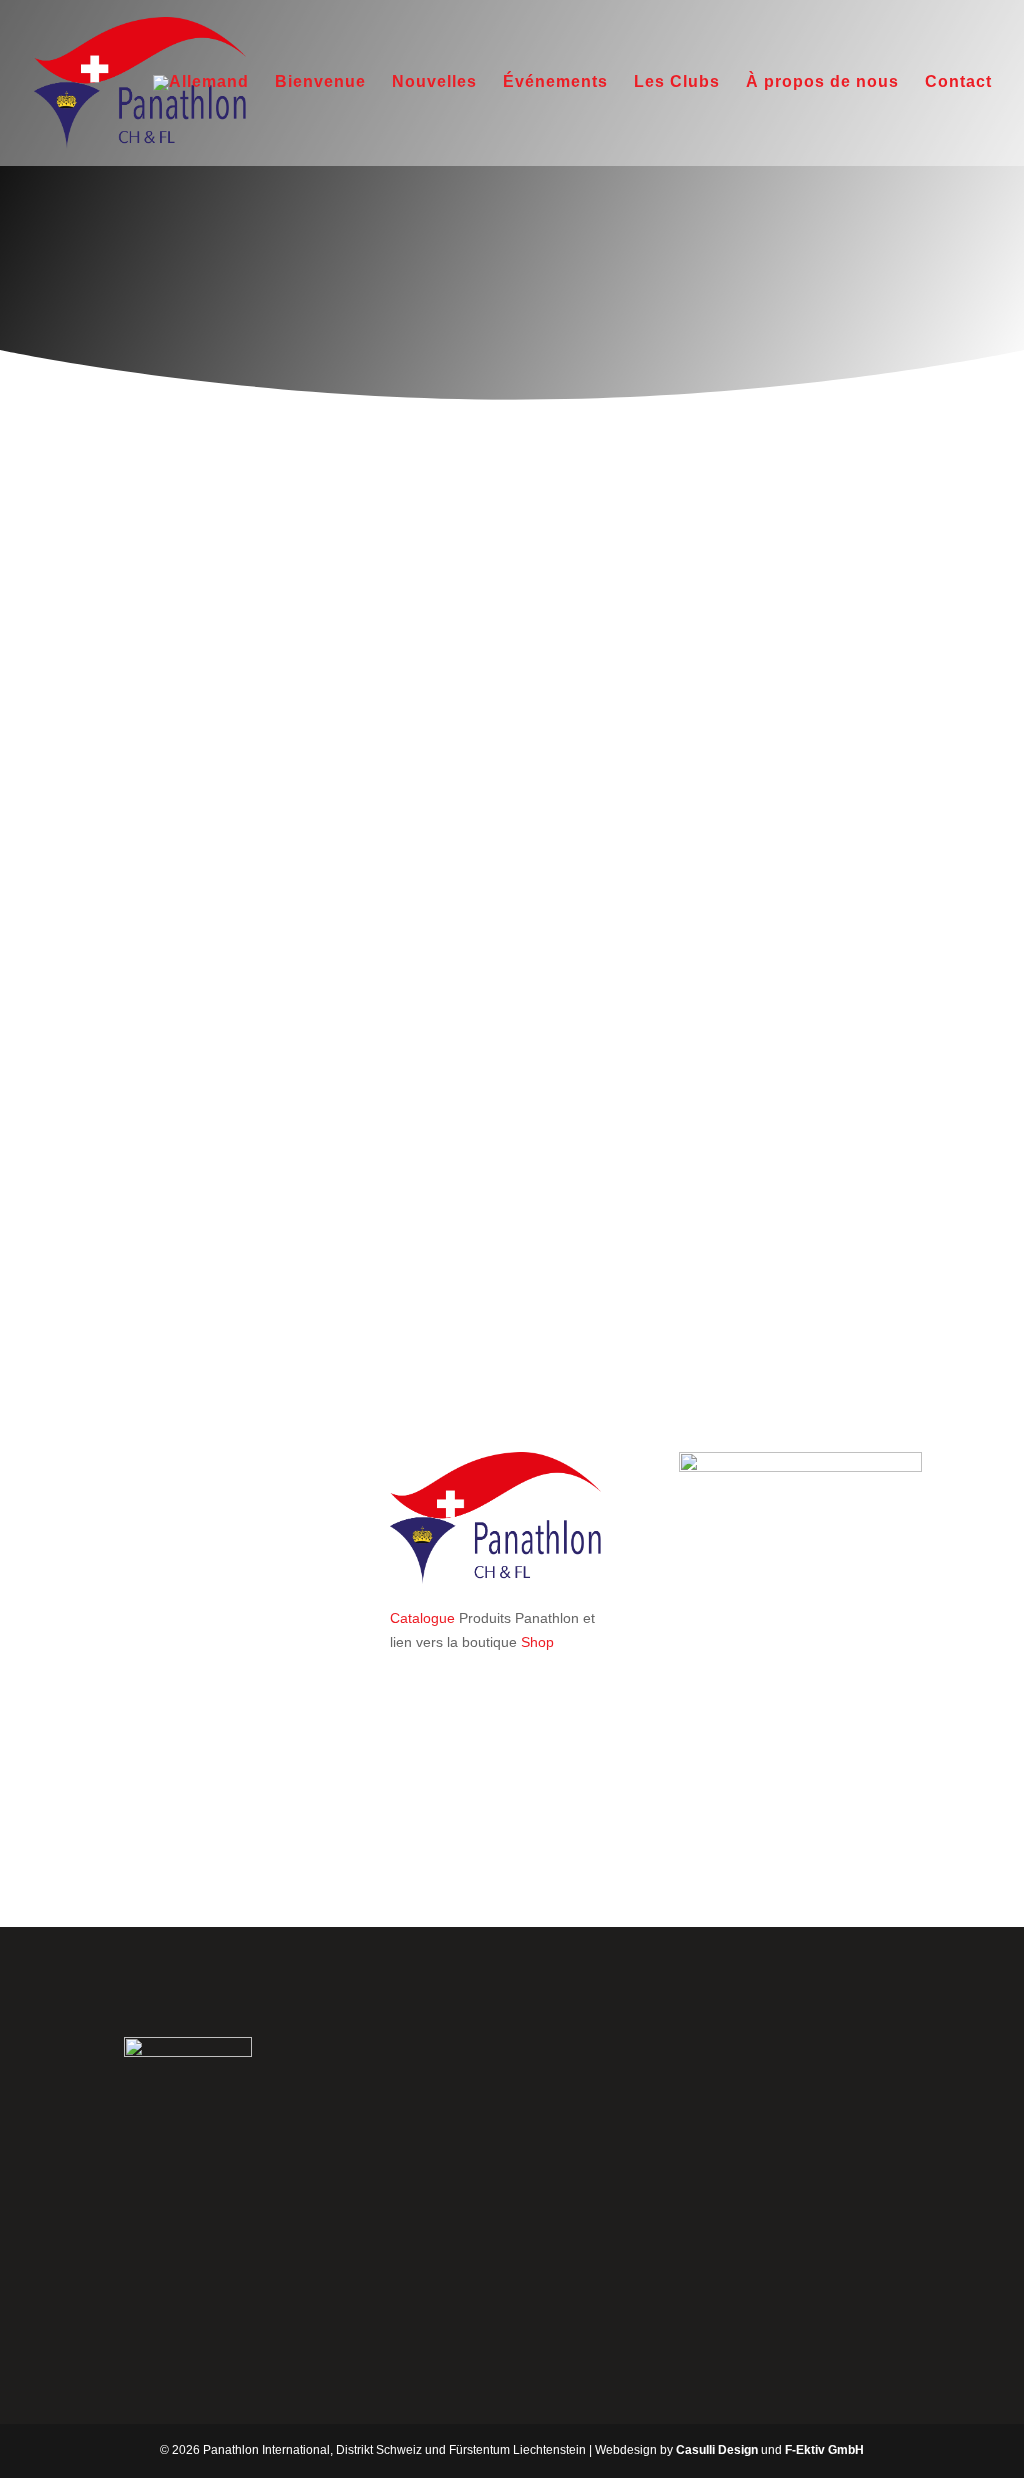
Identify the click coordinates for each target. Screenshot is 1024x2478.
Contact (958, 82)
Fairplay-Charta (439, 768)
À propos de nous (822, 82)
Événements (555, 82)
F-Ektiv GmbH (824, 2450)
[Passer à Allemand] (201, 120)
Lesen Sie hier (836, 2128)
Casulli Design (717, 2450)
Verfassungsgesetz (450, 579)
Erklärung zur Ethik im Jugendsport (501, 867)
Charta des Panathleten (465, 730)
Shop (537, 1642)
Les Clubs (677, 82)
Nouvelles (434, 82)
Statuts (412, 541)
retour (159, 1841)
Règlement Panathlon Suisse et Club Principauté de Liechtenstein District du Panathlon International (506, 1125)
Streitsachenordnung (456, 617)
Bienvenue (320, 82)
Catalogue (422, 1618)
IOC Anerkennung (446, 692)
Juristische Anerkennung (467, 654)
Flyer (406, 1186)
